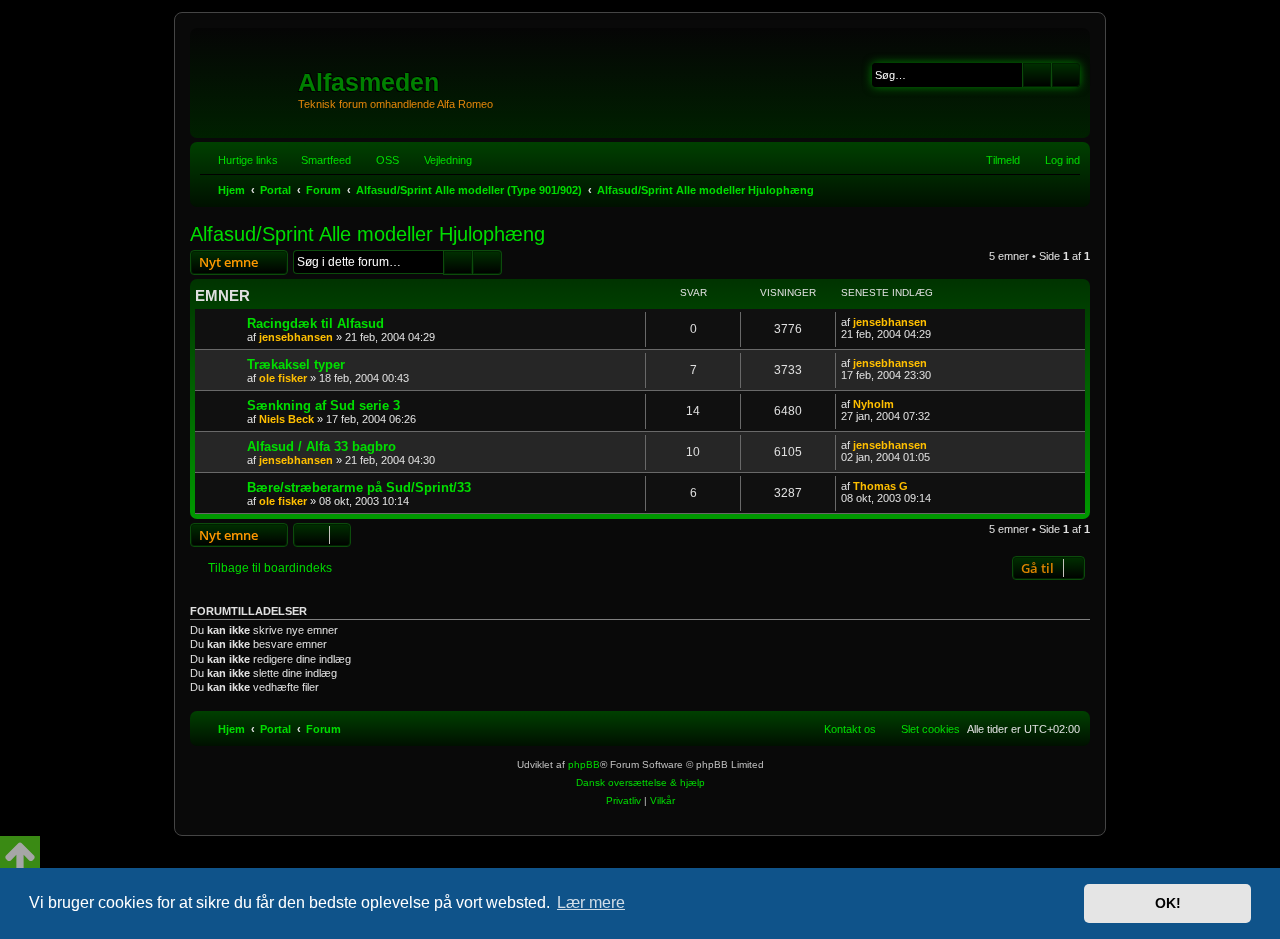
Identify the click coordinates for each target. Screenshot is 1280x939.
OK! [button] (1168, 903)
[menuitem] (378, 160)
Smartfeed (326, 160)
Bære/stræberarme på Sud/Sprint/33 (359, 487)
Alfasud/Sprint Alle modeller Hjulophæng (367, 234)
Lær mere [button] (591, 902)
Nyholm (873, 404)
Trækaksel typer (296, 364)
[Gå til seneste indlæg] (936, 322)
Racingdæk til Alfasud (315, 323)
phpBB (584, 764)
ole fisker (283, 378)
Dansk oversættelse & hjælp (640, 782)
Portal (275, 190)
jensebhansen (296, 337)
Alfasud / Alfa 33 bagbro (321, 446)
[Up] (20, 856)
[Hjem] (246, 75)
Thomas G (880, 486)
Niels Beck (286, 419)
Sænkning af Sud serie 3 (323, 405)
